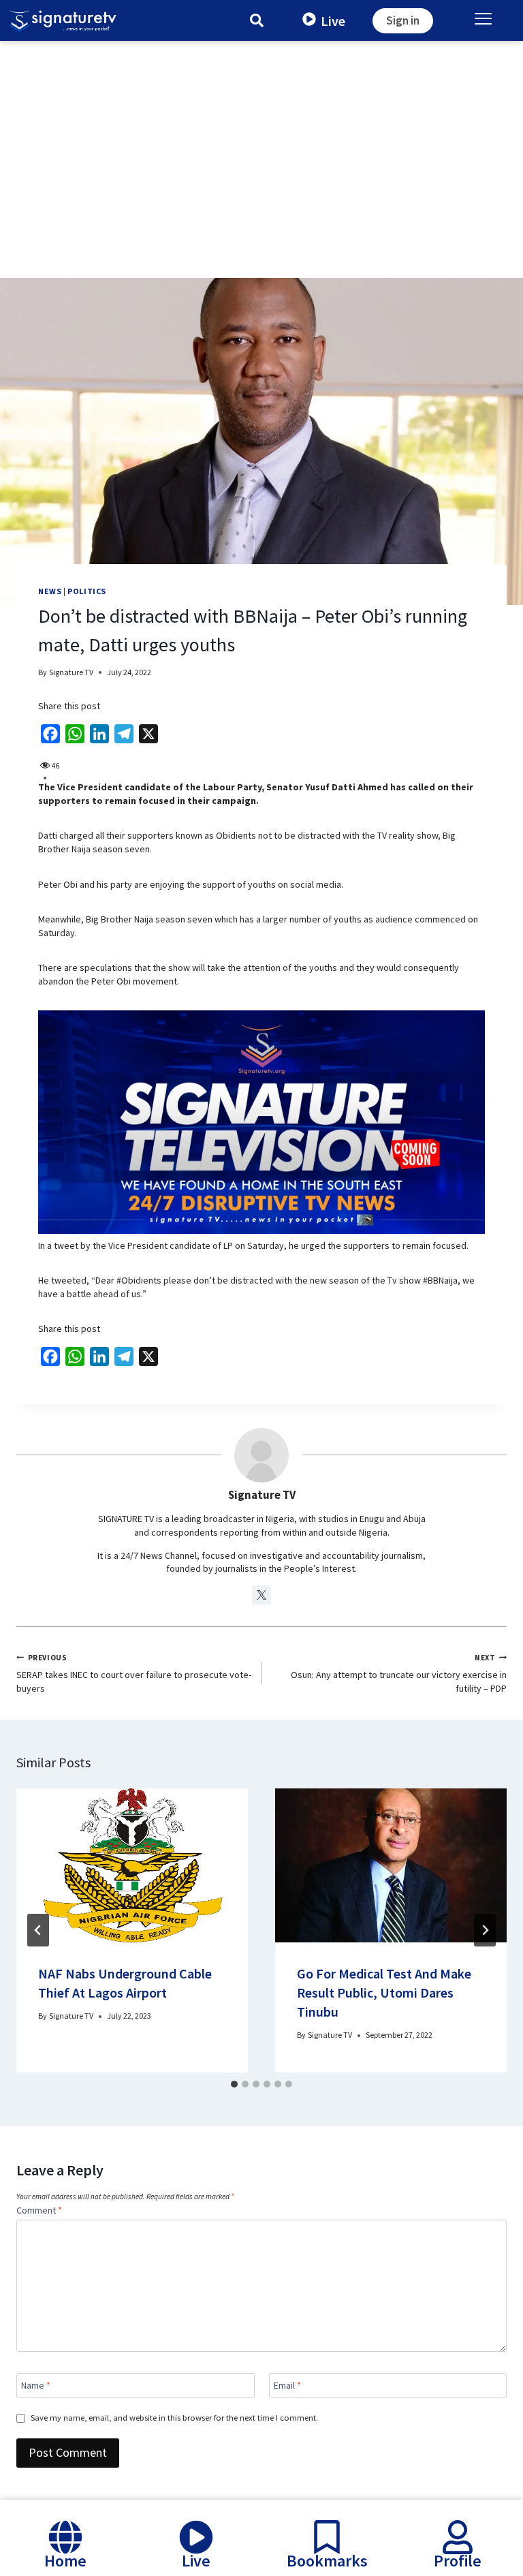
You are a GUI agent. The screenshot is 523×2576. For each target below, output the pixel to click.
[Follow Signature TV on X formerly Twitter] (261, 1595)
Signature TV (71, 672)
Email (287, 2385)
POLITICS (87, 591)
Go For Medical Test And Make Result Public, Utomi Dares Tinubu (384, 1992)
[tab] (234, 2084)
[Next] (485, 1930)
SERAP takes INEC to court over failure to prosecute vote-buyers (134, 1674)
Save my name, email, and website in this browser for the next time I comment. (174, 2418)
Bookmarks (327, 2561)
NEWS (50, 591)
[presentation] (132, 1866)
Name (36, 2385)
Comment (39, 2210)
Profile (458, 2561)
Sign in (403, 20)
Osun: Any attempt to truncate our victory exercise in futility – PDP (399, 1674)
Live (333, 20)
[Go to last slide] (38, 1930)
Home (65, 2561)
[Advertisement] (261, 143)
